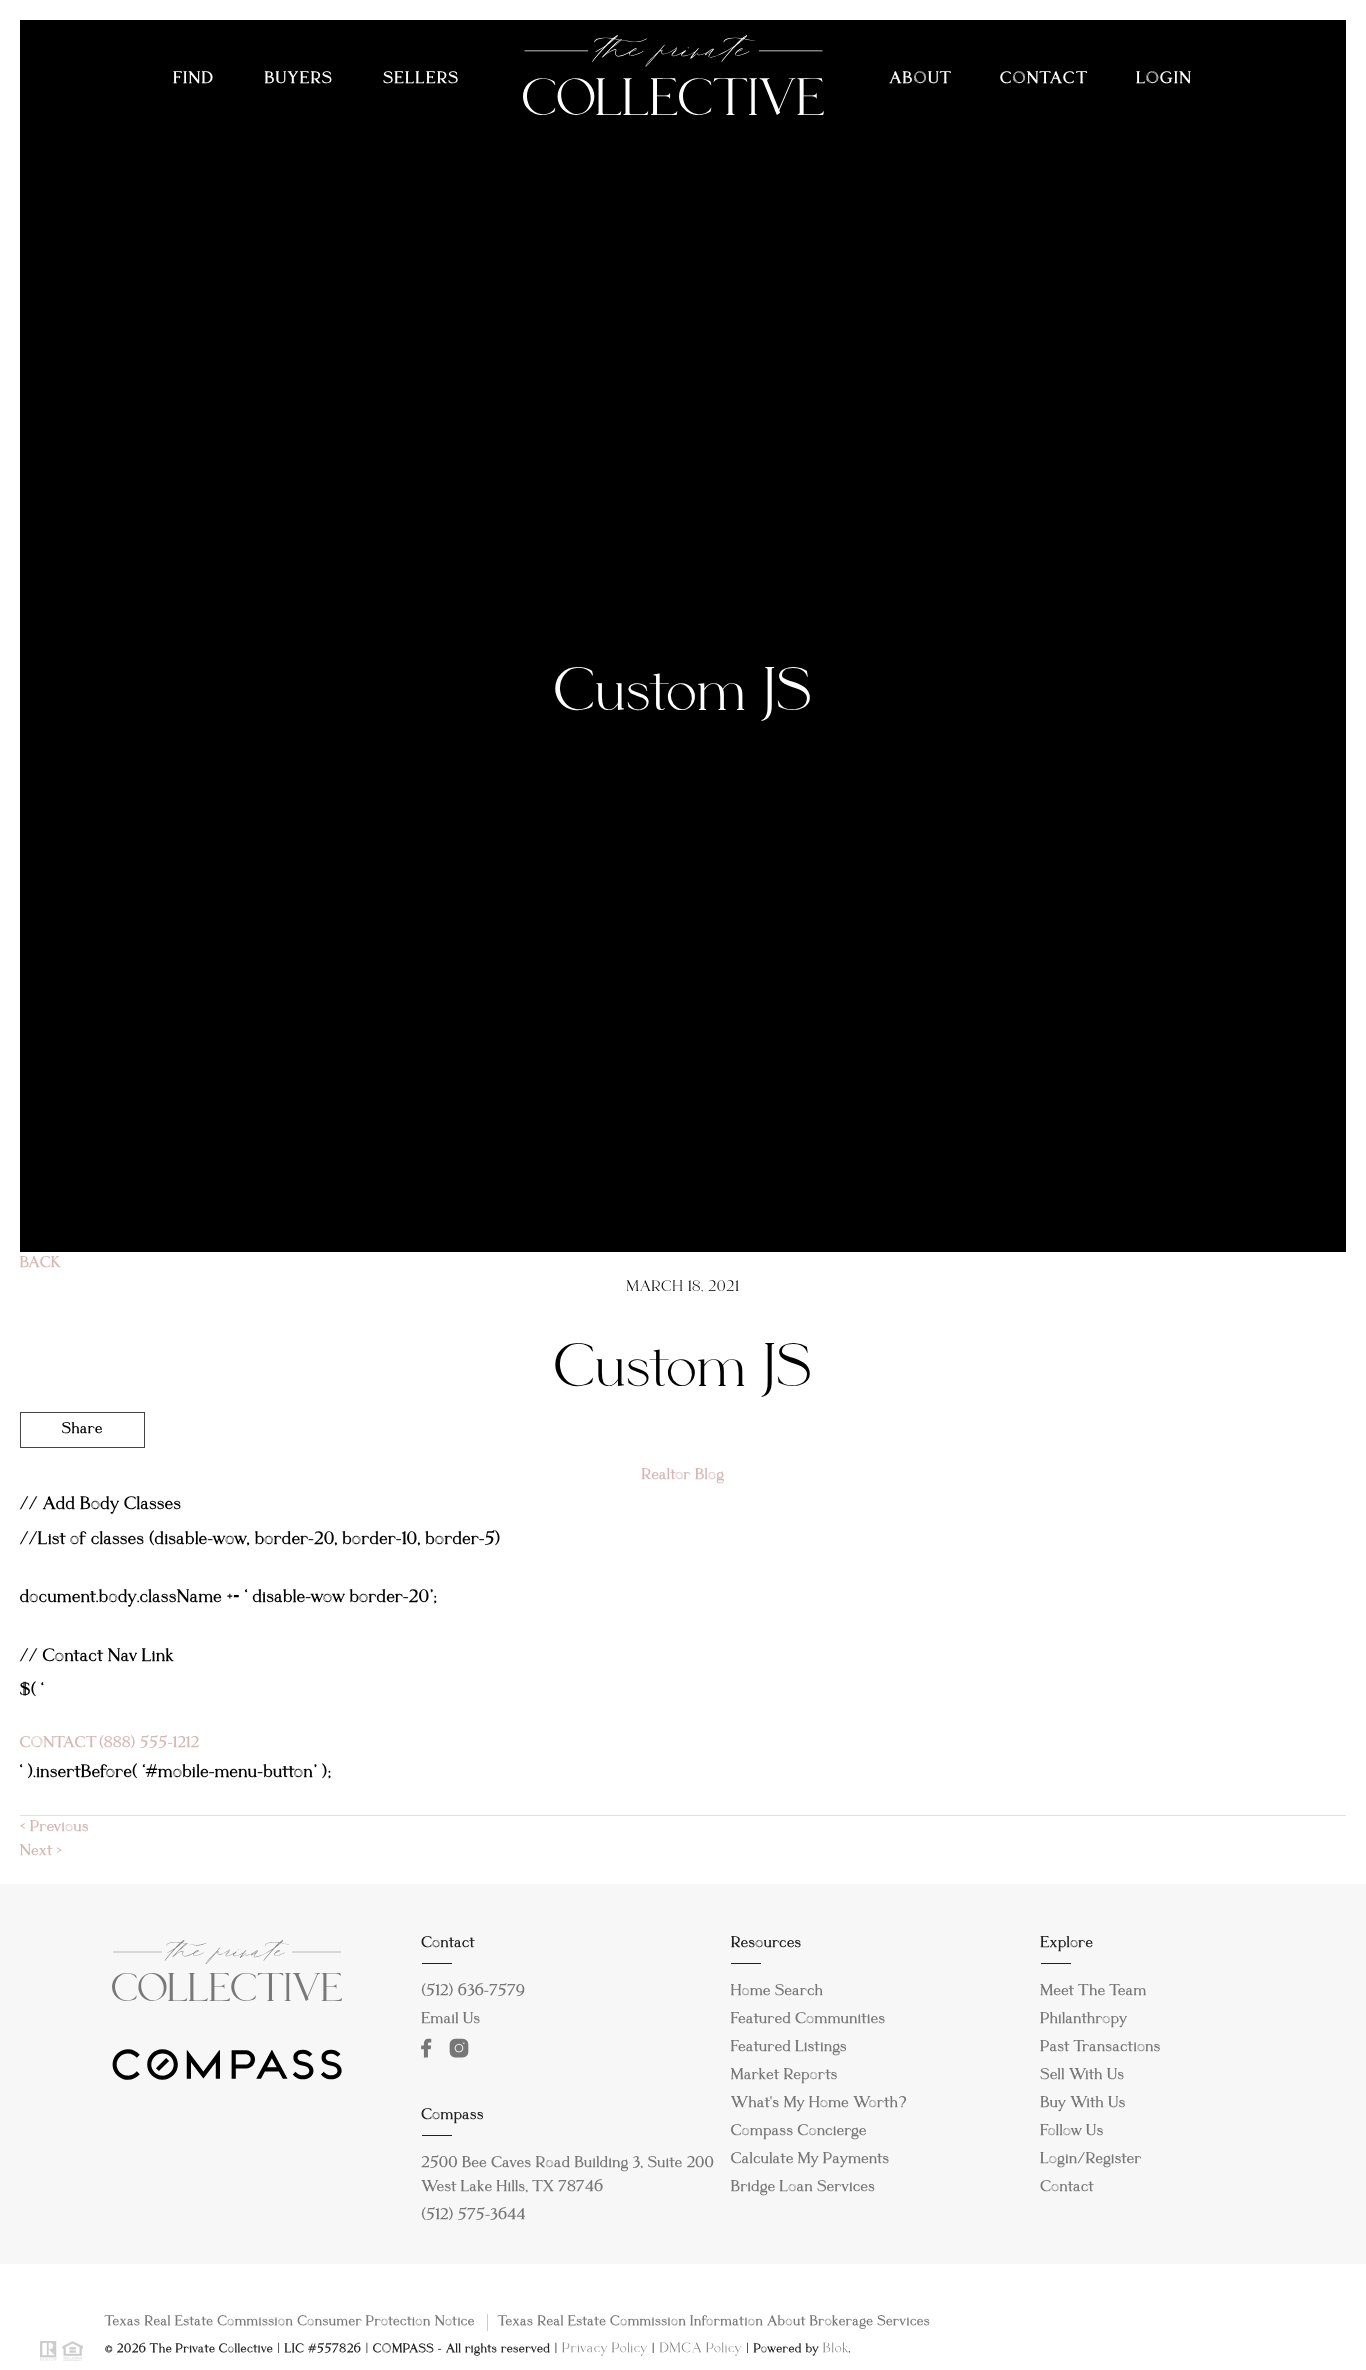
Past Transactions (1101, 2048)
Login (1164, 79)
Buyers (299, 79)
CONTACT (57, 1744)
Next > (41, 1852)
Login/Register (1091, 2160)
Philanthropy (1084, 2020)
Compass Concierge (799, 2132)
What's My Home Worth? (819, 2104)
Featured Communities (808, 2020)
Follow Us (1072, 2132)
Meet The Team (1094, 1992)
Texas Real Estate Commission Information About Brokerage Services (714, 2322)
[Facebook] (431, 2049)
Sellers (421, 79)
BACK (40, 1264)
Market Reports (784, 2076)
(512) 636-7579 (474, 1992)
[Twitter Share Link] (82, 1485)
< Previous (54, 1828)
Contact (1043, 79)
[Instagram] (464, 2049)
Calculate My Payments (810, 2160)
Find (193, 79)
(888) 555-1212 (147, 1744)
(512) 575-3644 (474, 2216)
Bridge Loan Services (803, 2188)
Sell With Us (1083, 2076)
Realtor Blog (683, 1476)
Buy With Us (1083, 2104)
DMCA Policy (700, 2349)
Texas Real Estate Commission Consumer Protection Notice (290, 2322)
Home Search (777, 1992)
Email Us (451, 2020)
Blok (836, 2349)
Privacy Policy (605, 2349)
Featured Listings (789, 2048)
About (920, 79)
